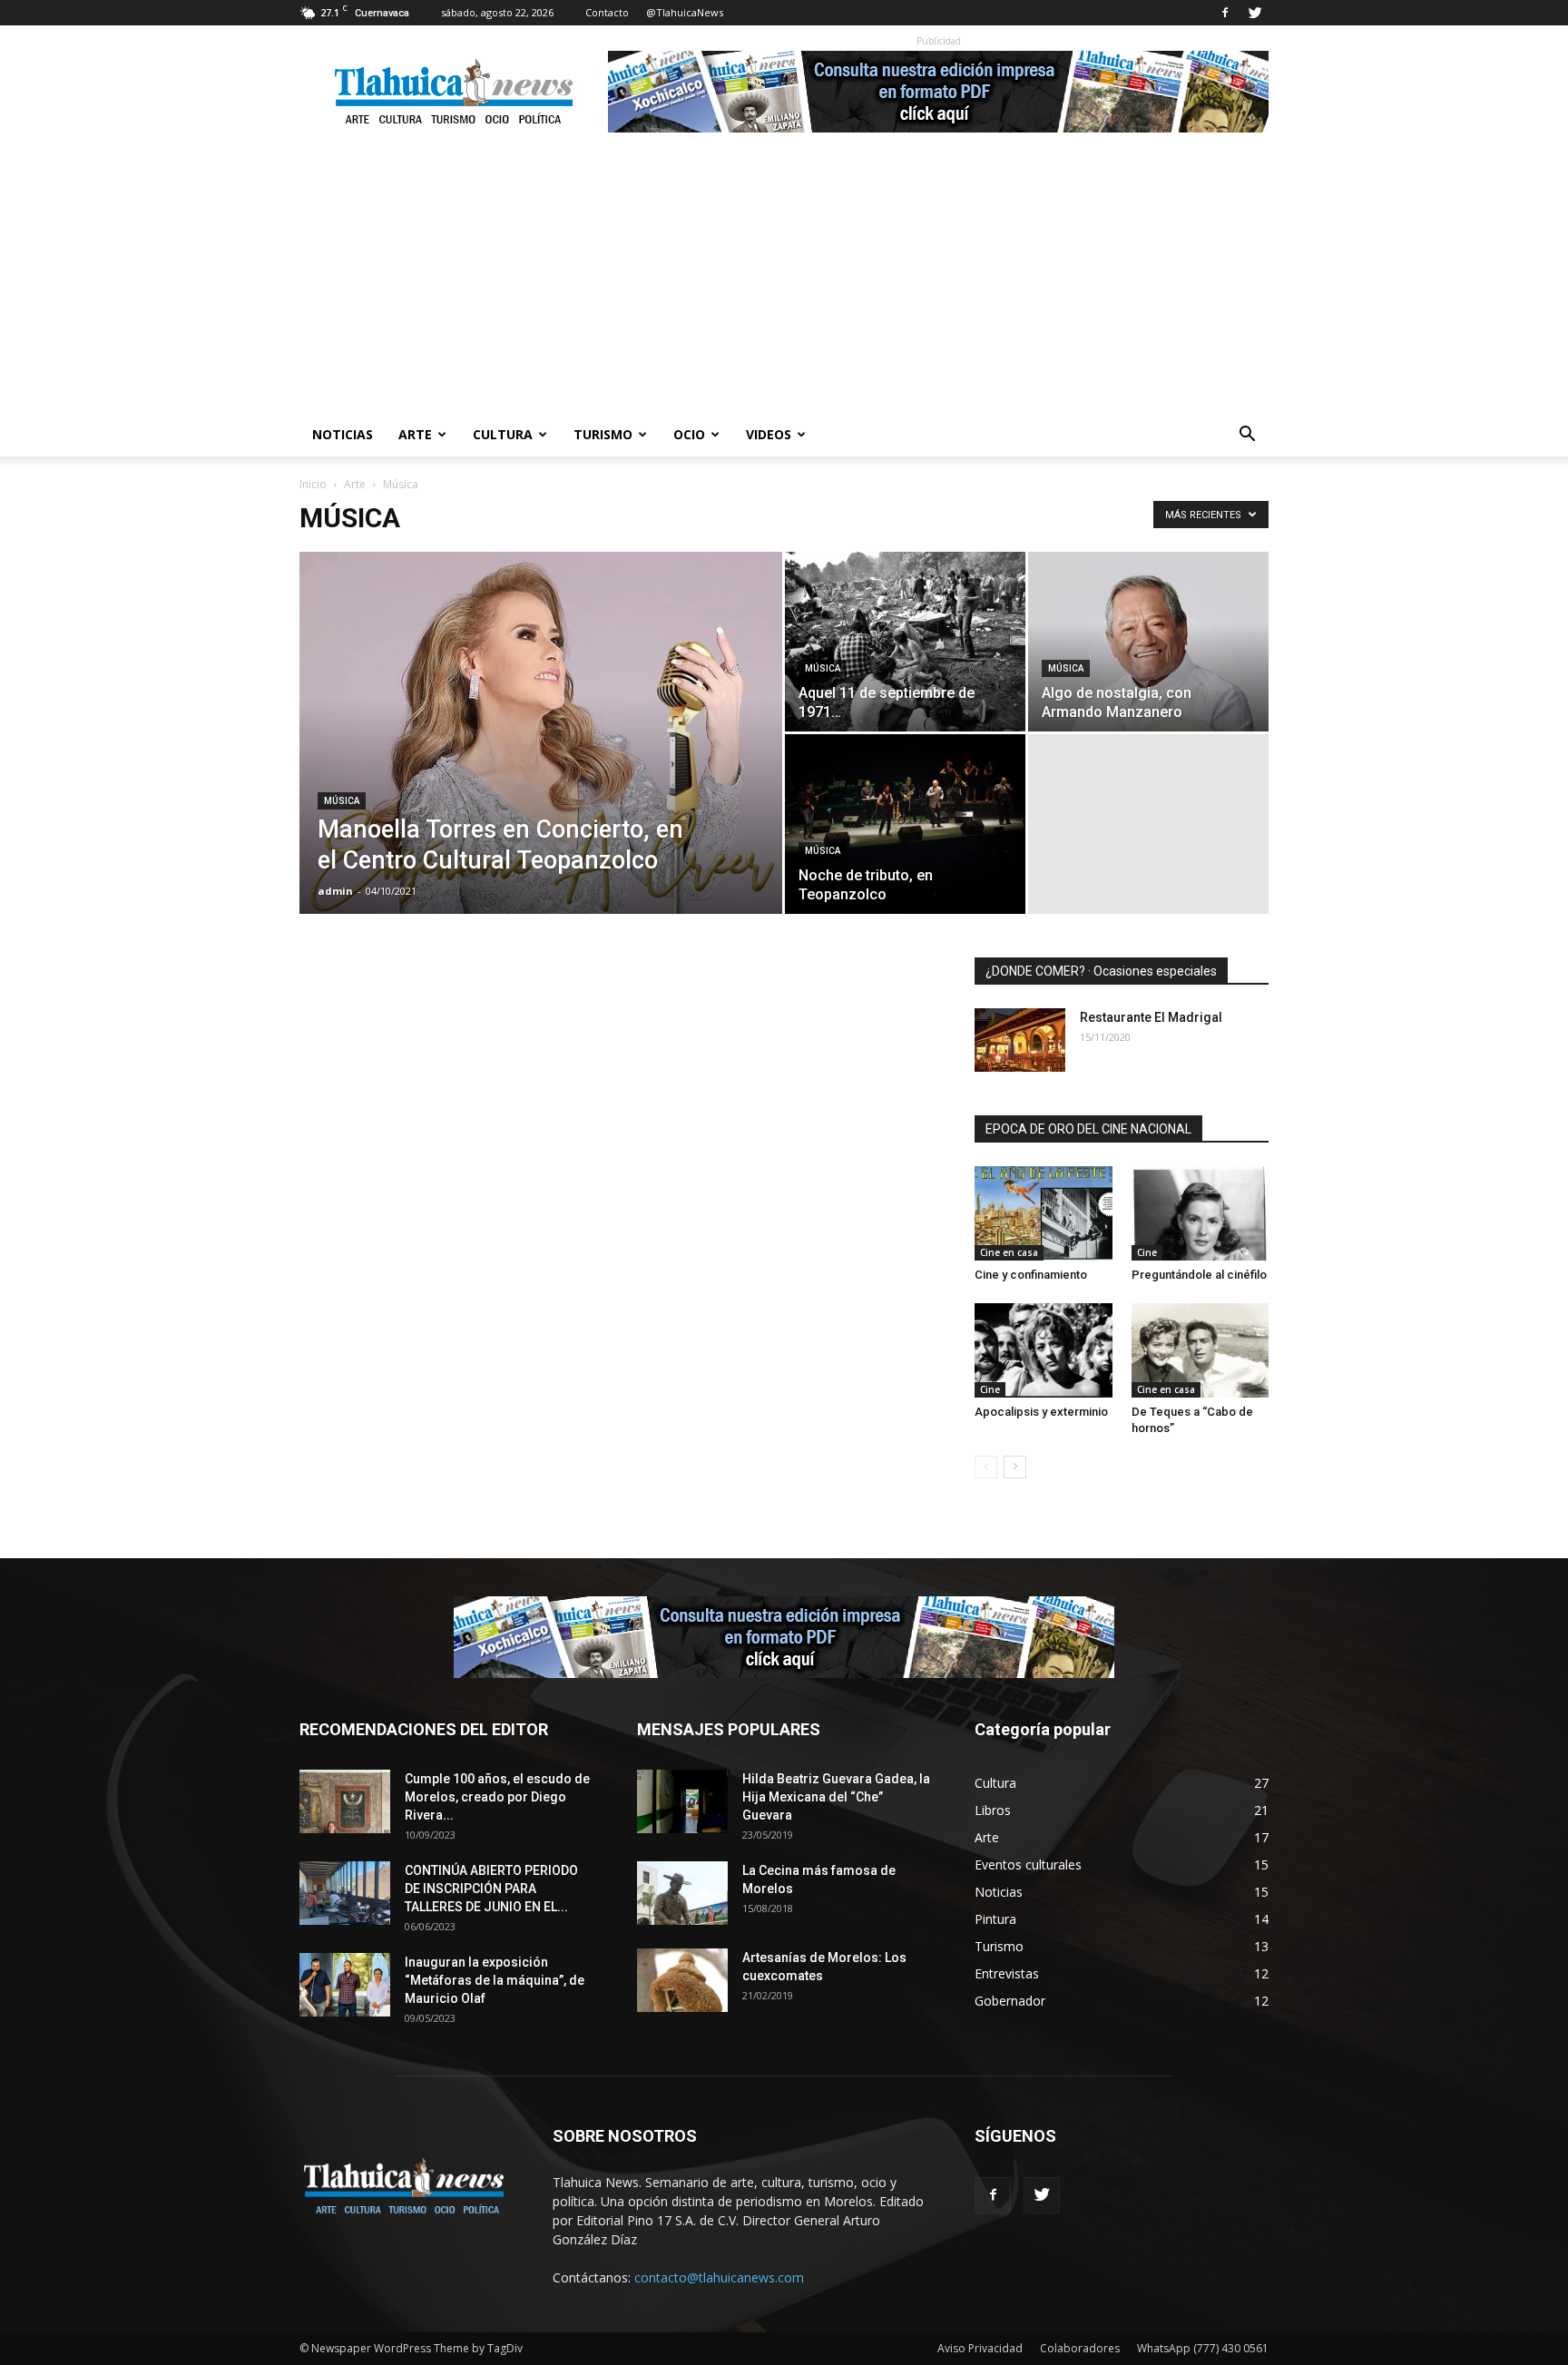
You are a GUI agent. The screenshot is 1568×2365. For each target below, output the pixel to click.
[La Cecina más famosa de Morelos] (682, 1893)
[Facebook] (1225, 13)
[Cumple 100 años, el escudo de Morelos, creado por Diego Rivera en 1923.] (345, 1801)
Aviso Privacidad (980, 2348)
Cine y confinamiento (1031, 1275)
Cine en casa (1009, 1252)
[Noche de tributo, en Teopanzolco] (905, 824)
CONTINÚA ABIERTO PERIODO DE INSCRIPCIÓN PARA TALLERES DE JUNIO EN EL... (491, 1889)
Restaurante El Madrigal (1151, 1017)
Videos (769, 434)
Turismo (603, 434)
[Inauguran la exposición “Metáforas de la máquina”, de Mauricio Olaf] (345, 1985)
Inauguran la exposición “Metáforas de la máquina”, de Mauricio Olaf (495, 1980)
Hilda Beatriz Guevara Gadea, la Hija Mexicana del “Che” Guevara (836, 1797)
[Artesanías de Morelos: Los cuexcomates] (682, 1980)
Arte (415, 434)
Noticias (343, 434)
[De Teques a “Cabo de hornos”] (1200, 1350)
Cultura (503, 434)
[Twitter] (1255, 13)
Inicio (313, 484)
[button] (1247, 436)
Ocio (689, 434)
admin (335, 891)
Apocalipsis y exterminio (1041, 1412)
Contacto (607, 12)
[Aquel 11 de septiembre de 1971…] (905, 642)
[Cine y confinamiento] (1044, 1213)
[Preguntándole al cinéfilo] (1200, 1213)
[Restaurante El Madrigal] (1020, 1040)
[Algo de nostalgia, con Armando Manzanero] (1148, 642)
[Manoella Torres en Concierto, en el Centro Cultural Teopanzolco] (541, 761)
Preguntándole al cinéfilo (1199, 1275)
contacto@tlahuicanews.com (719, 2277)
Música (342, 801)
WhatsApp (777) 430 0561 (1203, 2348)
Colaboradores (1080, 2348)
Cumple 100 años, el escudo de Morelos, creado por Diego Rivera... (497, 1797)
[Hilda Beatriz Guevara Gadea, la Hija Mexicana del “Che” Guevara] (682, 1801)
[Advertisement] (784, 277)
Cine (1147, 1252)
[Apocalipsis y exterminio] (1044, 1350)
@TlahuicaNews (685, 12)
